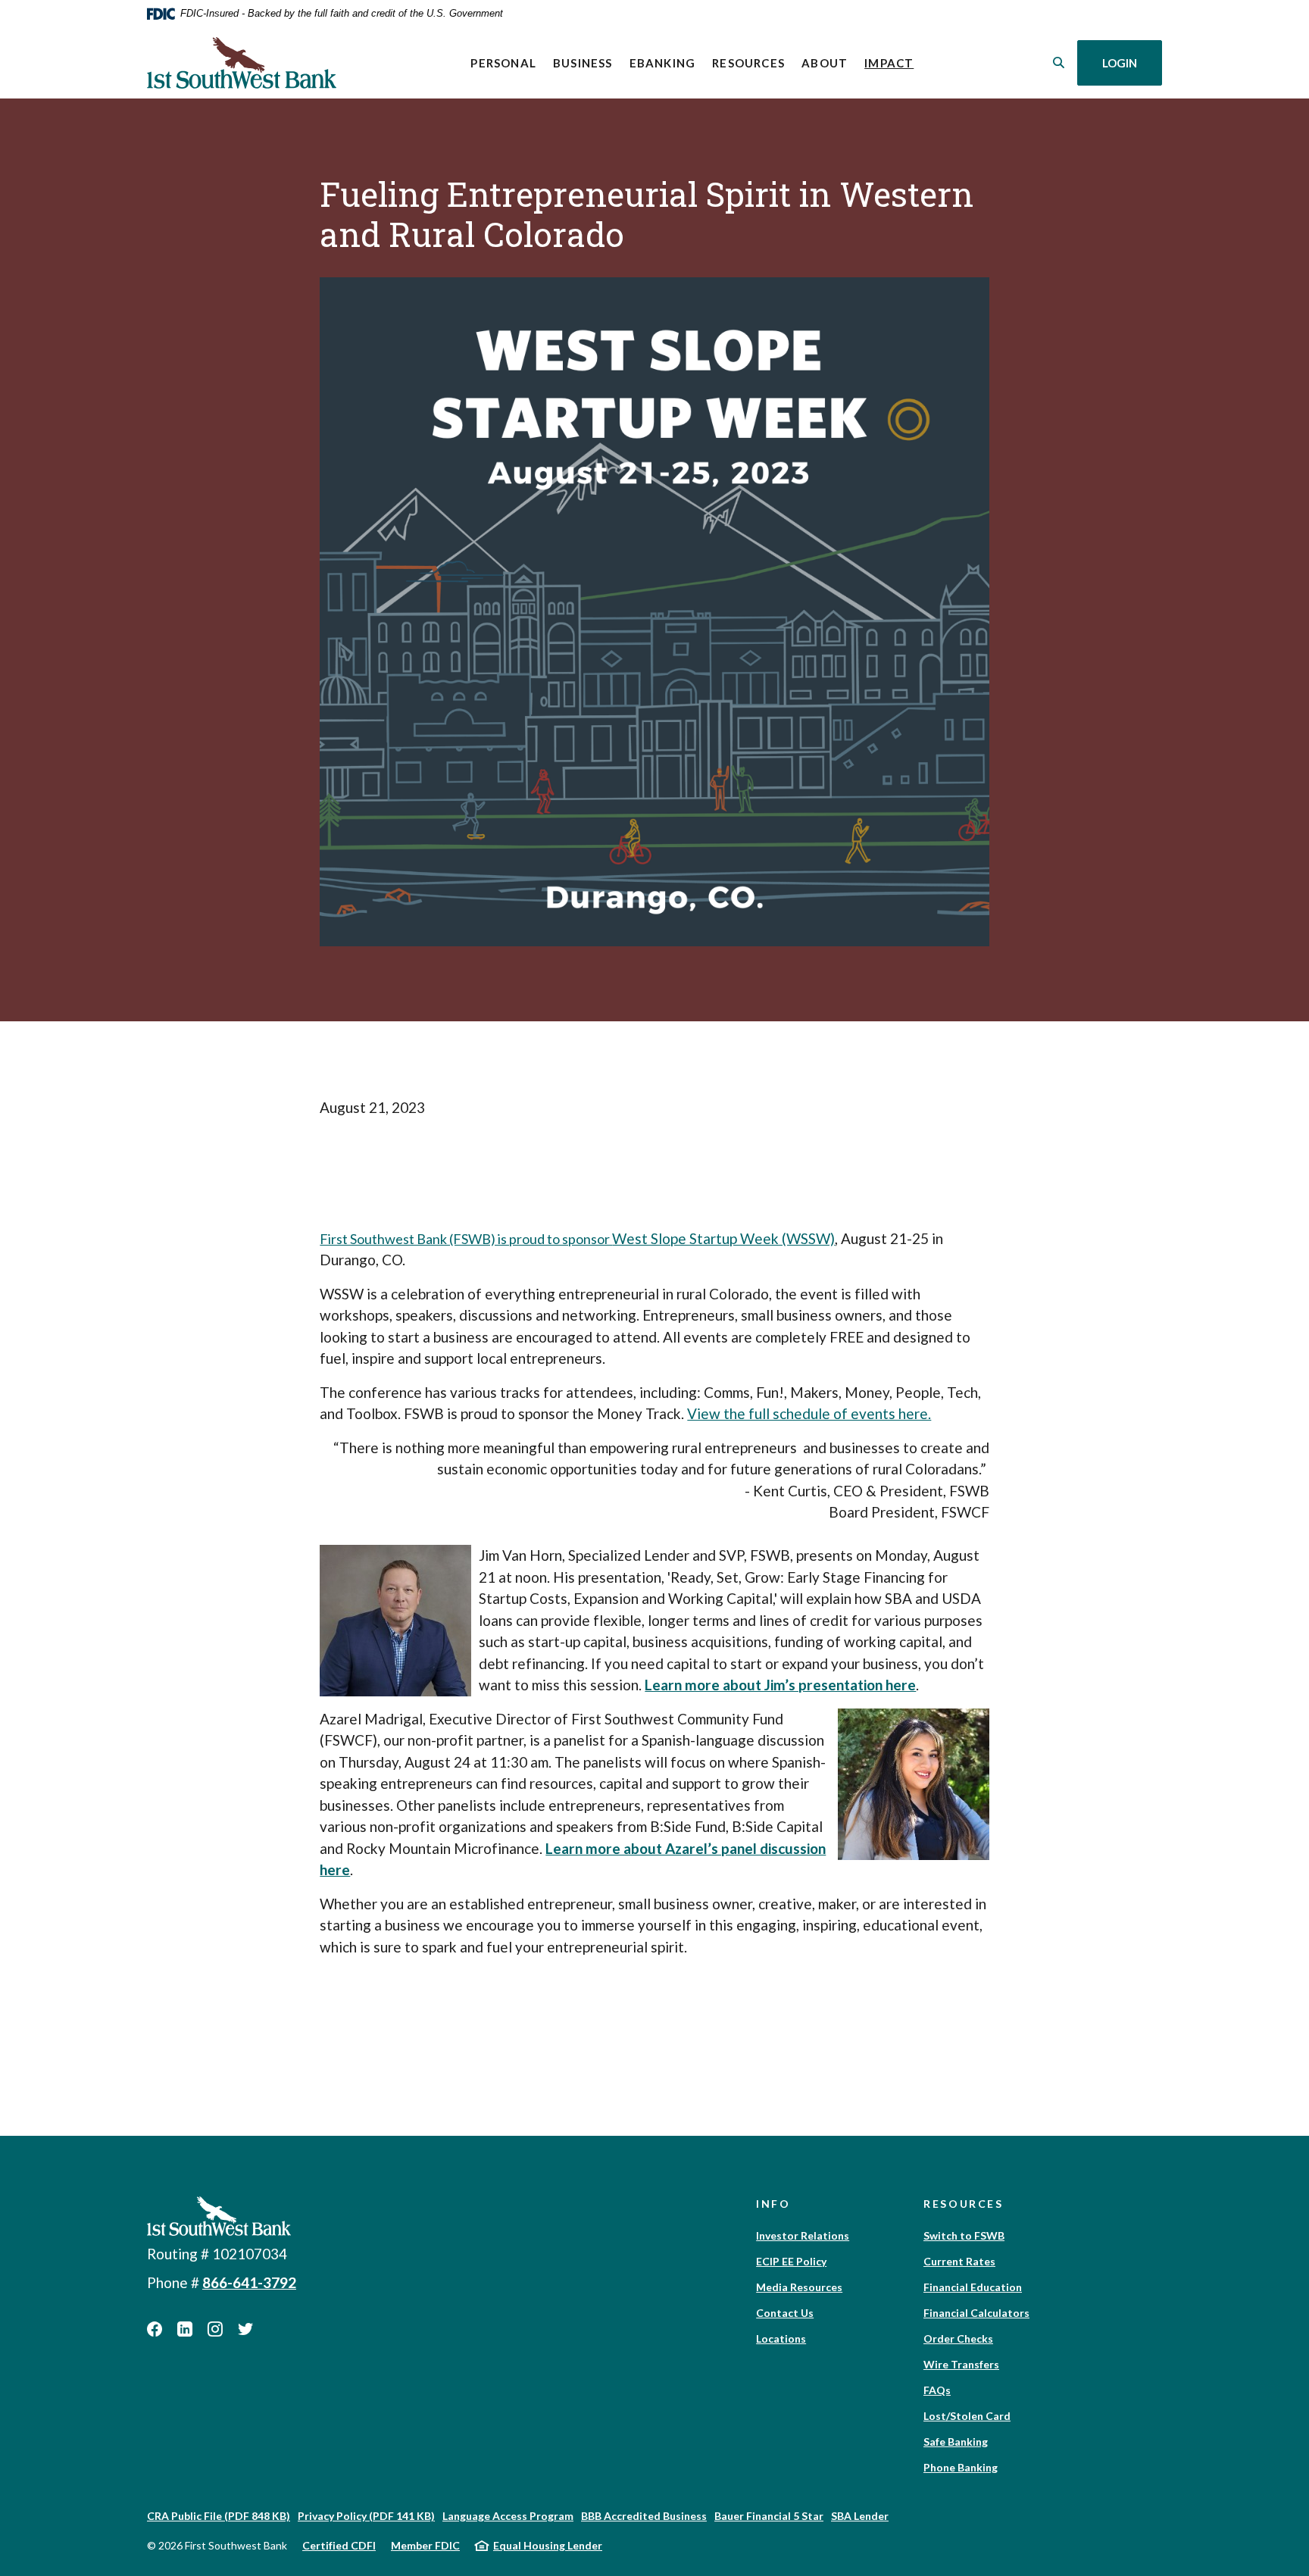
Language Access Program (508, 2516)
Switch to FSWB (964, 2235)
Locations (781, 2338)
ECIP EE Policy (791, 2261)
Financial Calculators (976, 2313)
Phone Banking (961, 2467)
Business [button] (583, 63)
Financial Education (973, 2287)
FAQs (937, 2390)
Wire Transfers (961, 2364)
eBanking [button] (663, 63)
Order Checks (958, 2338)
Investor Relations (803, 2235)
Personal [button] (503, 63)
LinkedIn (185, 2329)
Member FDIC (425, 2545)
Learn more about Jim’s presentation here (780, 1685)
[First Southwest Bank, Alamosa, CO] (242, 63)
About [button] (825, 63)
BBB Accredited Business (644, 2516)
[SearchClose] (1059, 63)
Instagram (215, 2329)
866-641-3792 (249, 2282)
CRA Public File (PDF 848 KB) (219, 2516)
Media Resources (799, 2287)
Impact (893, 63)
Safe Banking (956, 2442)
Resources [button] (748, 63)
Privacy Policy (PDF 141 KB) (366, 2516)
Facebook (155, 2329)
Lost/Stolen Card (967, 2416)
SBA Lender (860, 2516)
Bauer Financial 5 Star (769, 2516)
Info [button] (773, 2204)
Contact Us (785, 2313)
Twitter (245, 2329)
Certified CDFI (339, 2545)
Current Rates (959, 2261)
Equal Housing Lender (548, 2545)
